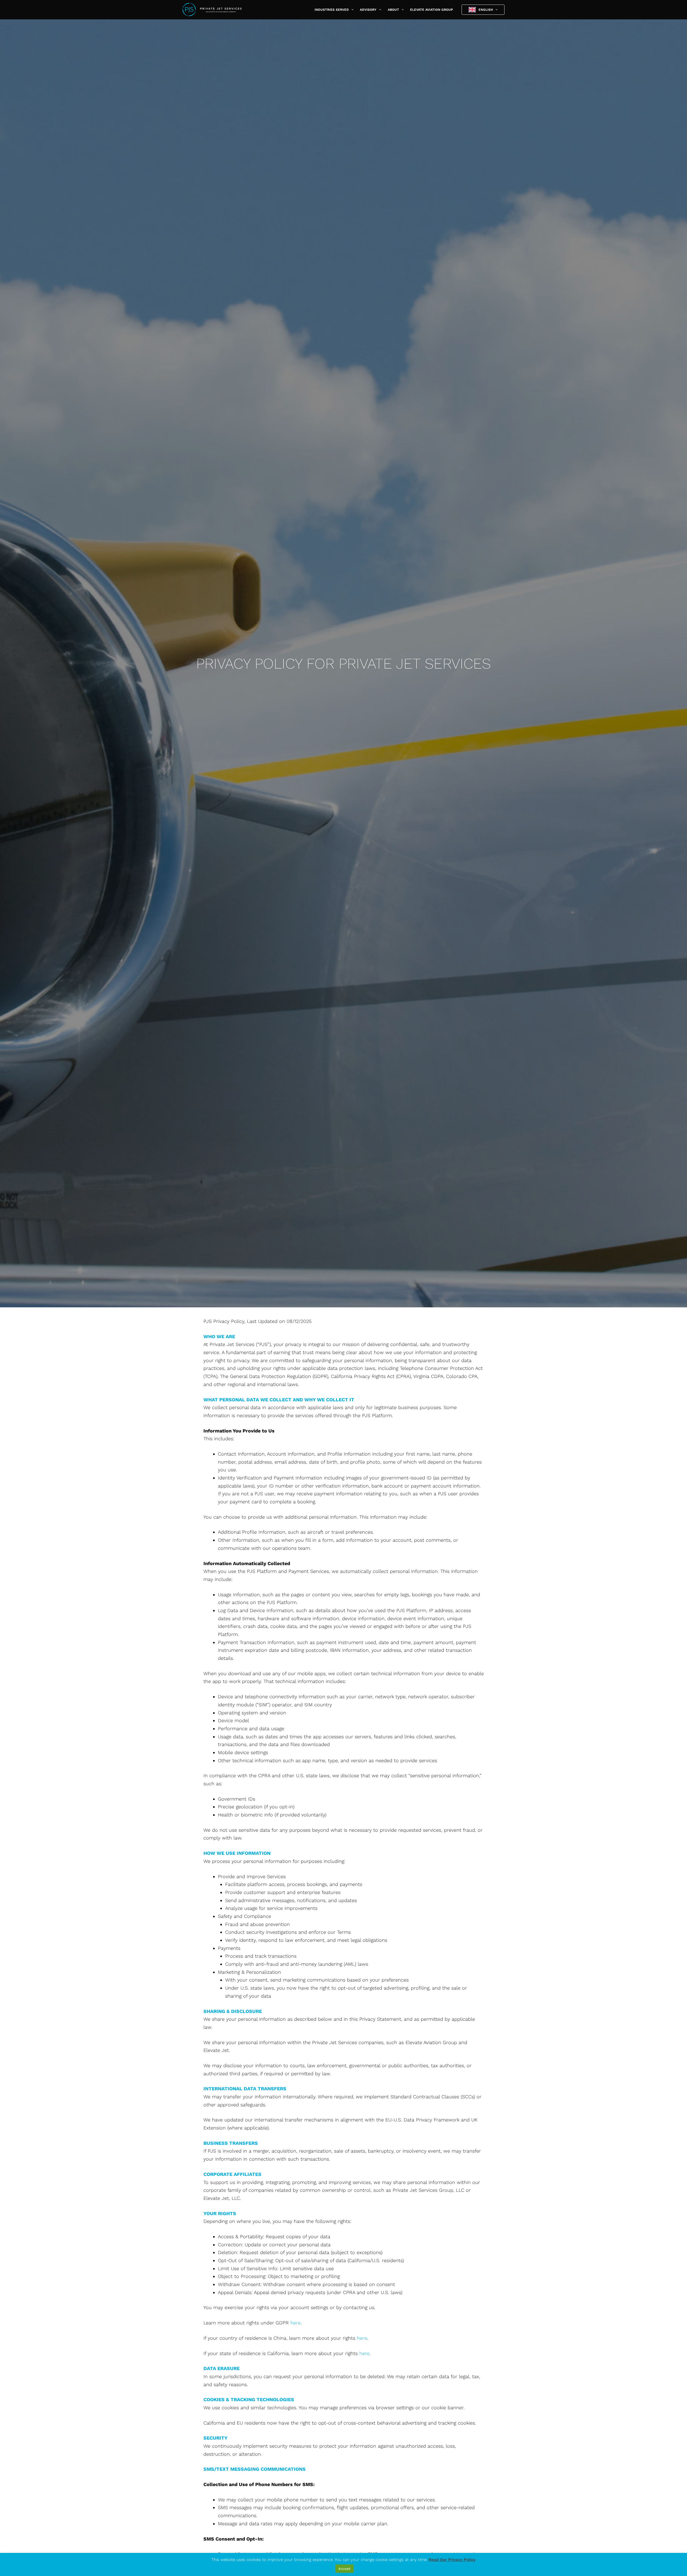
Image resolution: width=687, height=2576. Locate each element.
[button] (351, 10)
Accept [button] (344, 2569)
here (295, 2323)
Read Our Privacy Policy (452, 2560)
